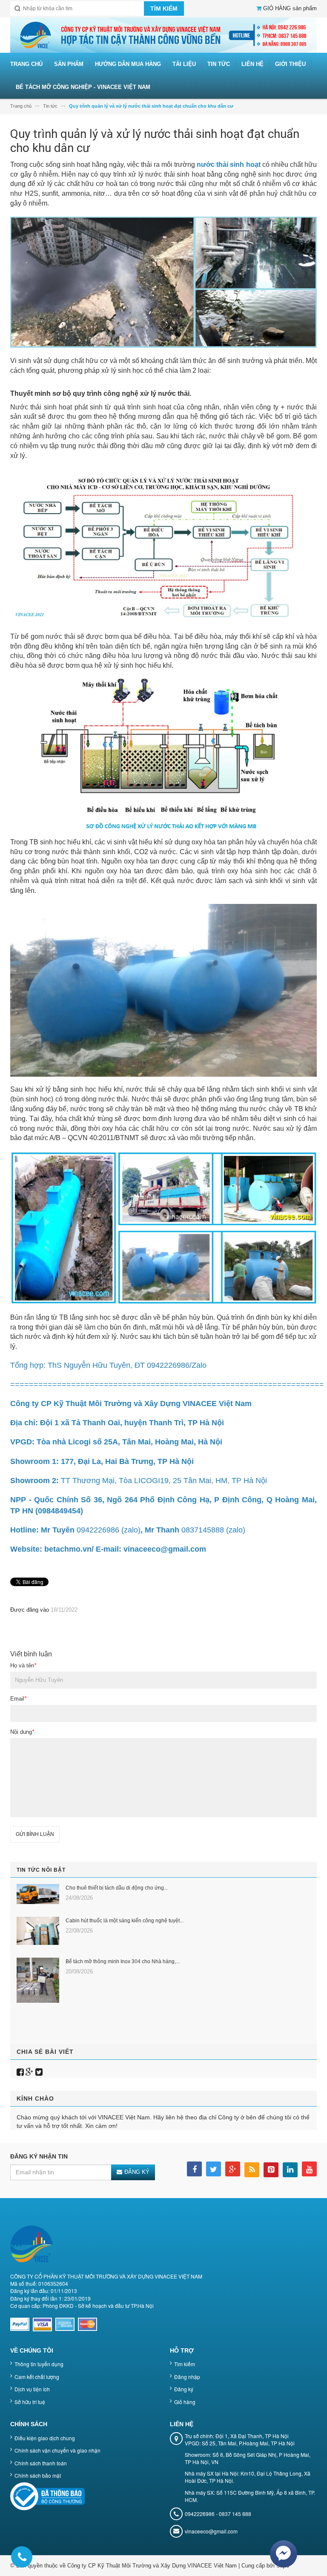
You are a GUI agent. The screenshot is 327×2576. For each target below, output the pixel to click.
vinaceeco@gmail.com (211, 2531)
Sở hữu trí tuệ (30, 2402)
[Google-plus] (30, 2072)
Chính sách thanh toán (41, 2463)
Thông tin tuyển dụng (39, 2364)
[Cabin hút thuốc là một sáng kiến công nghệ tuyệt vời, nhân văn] (38, 1931)
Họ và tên (23, 1665)
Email (18, 1699)
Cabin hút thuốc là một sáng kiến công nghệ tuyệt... (125, 1921)
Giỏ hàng (185, 2402)
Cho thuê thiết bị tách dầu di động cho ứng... (117, 1888)
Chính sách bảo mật (38, 2475)
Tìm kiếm (185, 2364)
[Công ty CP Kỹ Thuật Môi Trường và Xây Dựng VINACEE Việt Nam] (163, 35)
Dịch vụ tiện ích (32, 2389)
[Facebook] (20, 2072)
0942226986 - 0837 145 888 (218, 2514)
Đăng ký (184, 2389)
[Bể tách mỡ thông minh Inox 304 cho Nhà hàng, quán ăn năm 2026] (38, 1980)
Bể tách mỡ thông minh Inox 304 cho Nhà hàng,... (123, 1961)
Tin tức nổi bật (41, 1870)
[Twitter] (39, 2072)
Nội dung (22, 1732)
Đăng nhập (187, 2377)
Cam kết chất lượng (37, 2377)
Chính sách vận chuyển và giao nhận (57, 2450)
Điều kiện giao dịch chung (45, 2438)
